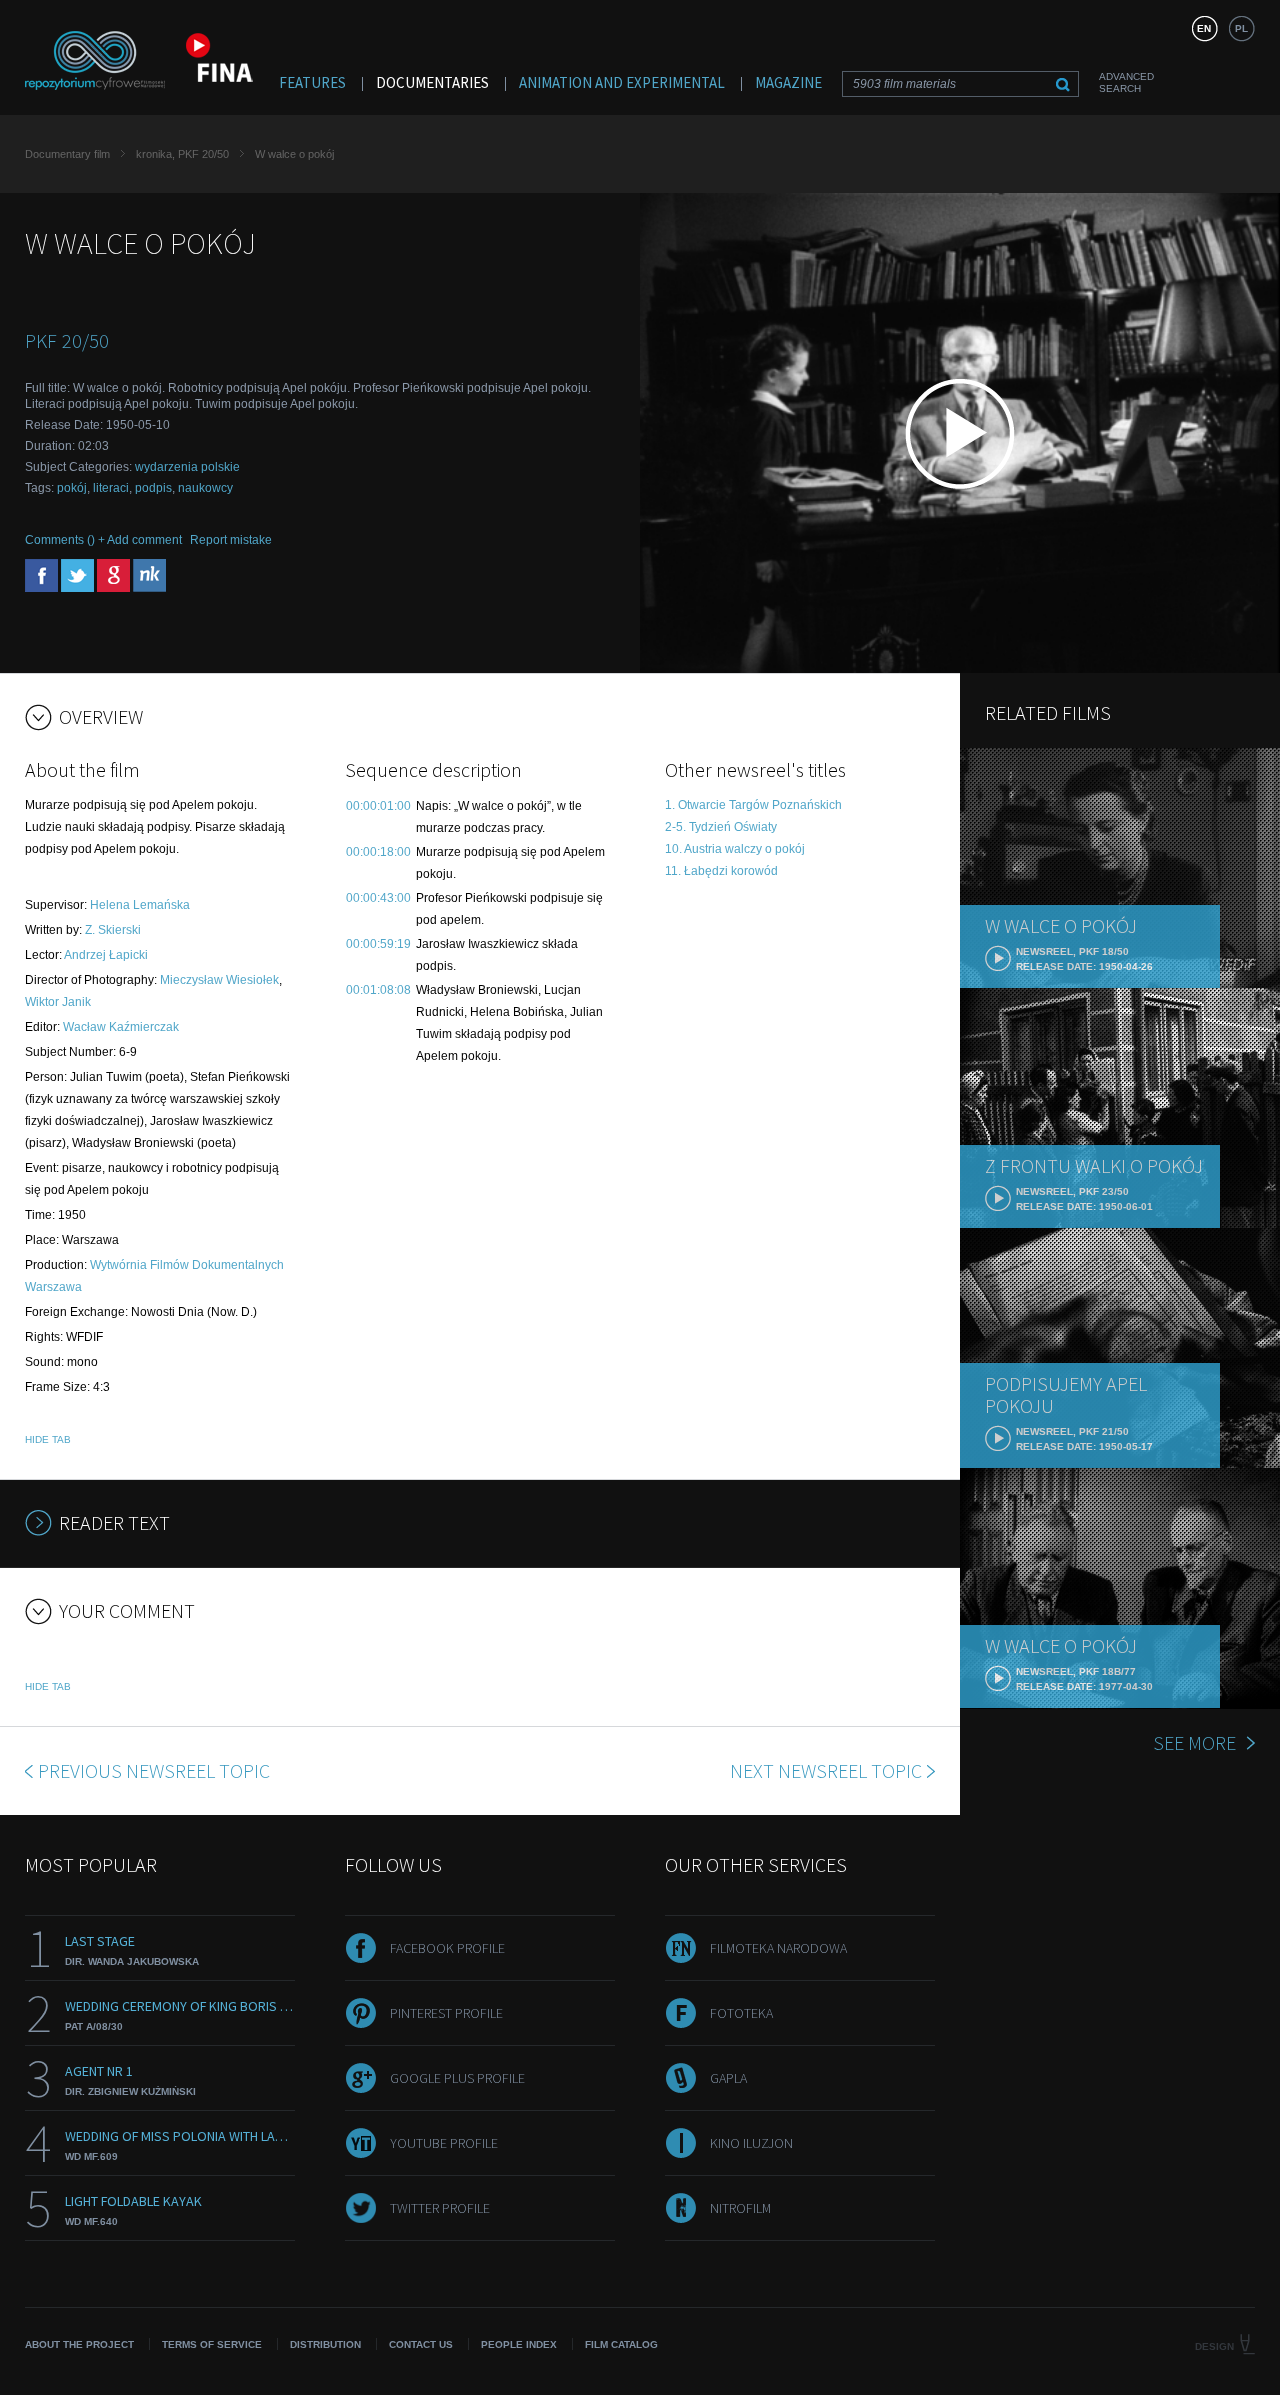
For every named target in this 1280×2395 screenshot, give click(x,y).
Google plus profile (457, 2078)
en (1204, 28)
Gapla (728, 2078)
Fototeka (741, 2013)
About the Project (79, 2344)
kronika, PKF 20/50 (182, 154)
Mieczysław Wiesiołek (219, 980)
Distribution (325, 2344)
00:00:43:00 (378, 898)
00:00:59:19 (378, 944)
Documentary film (67, 154)
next (826, 1770)
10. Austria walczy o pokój (735, 849)
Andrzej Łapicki (106, 955)
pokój (72, 488)
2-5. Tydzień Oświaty (721, 827)
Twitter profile (440, 2208)
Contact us (421, 2344)
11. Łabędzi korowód (721, 871)
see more (1194, 1742)
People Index (519, 2344)
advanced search (1126, 82)
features (312, 82)
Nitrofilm (740, 2208)
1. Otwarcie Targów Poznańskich (753, 805)
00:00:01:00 (378, 806)
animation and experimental (622, 82)
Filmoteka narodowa (778, 1948)
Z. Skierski (113, 930)
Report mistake (231, 540)
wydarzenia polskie (187, 467)
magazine (788, 82)
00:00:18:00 (378, 852)
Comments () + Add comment (103, 540)
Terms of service (212, 2344)
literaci (111, 488)
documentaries (432, 82)
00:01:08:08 (378, 990)
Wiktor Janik (58, 1002)
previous (154, 1770)
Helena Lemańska (140, 905)
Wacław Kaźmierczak (121, 1027)
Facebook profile (447, 1948)
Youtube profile (444, 2143)
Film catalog (621, 2344)
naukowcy (205, 488)
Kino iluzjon (751, 2143)
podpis (153, 488)
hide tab (48, 1439)
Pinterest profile (446, 2013)
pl (1241, 28)
